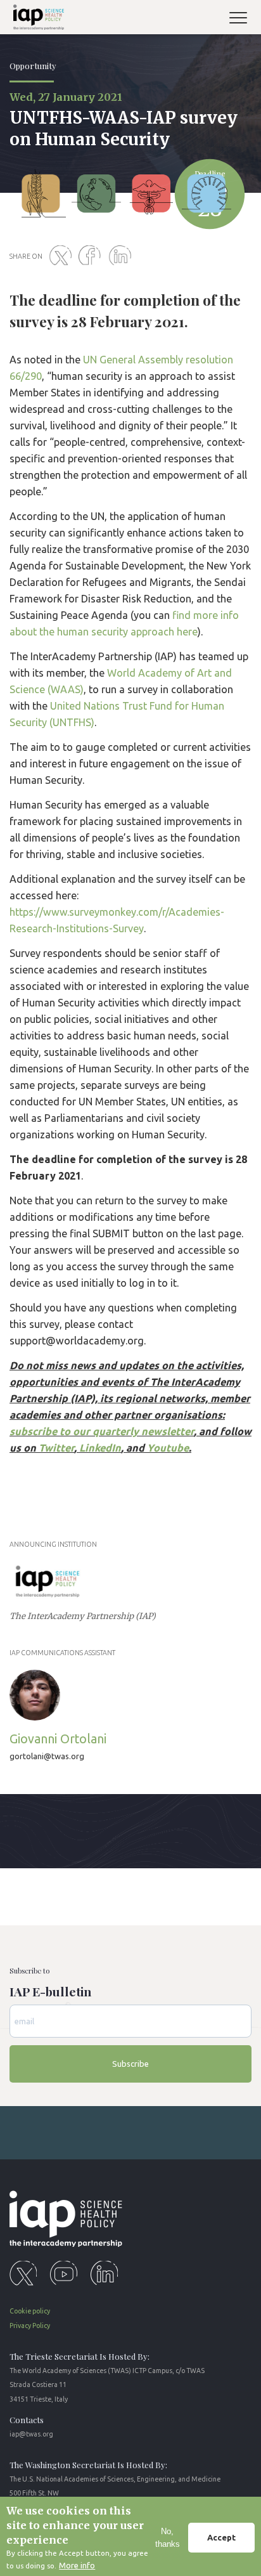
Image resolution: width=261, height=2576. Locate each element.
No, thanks (168, 2538)
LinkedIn (100, 1448)
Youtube (168, 1448)
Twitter (56, 1448)
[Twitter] (63, 256)
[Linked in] (122, 256)
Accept (221, 2537)
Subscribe (130, 2064)
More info (77, 2565)
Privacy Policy (30, 2326)
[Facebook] (92, 256)
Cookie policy (30, 2311)
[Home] (36, 19)
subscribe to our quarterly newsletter (102, 1431)
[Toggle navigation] (243, 19)
